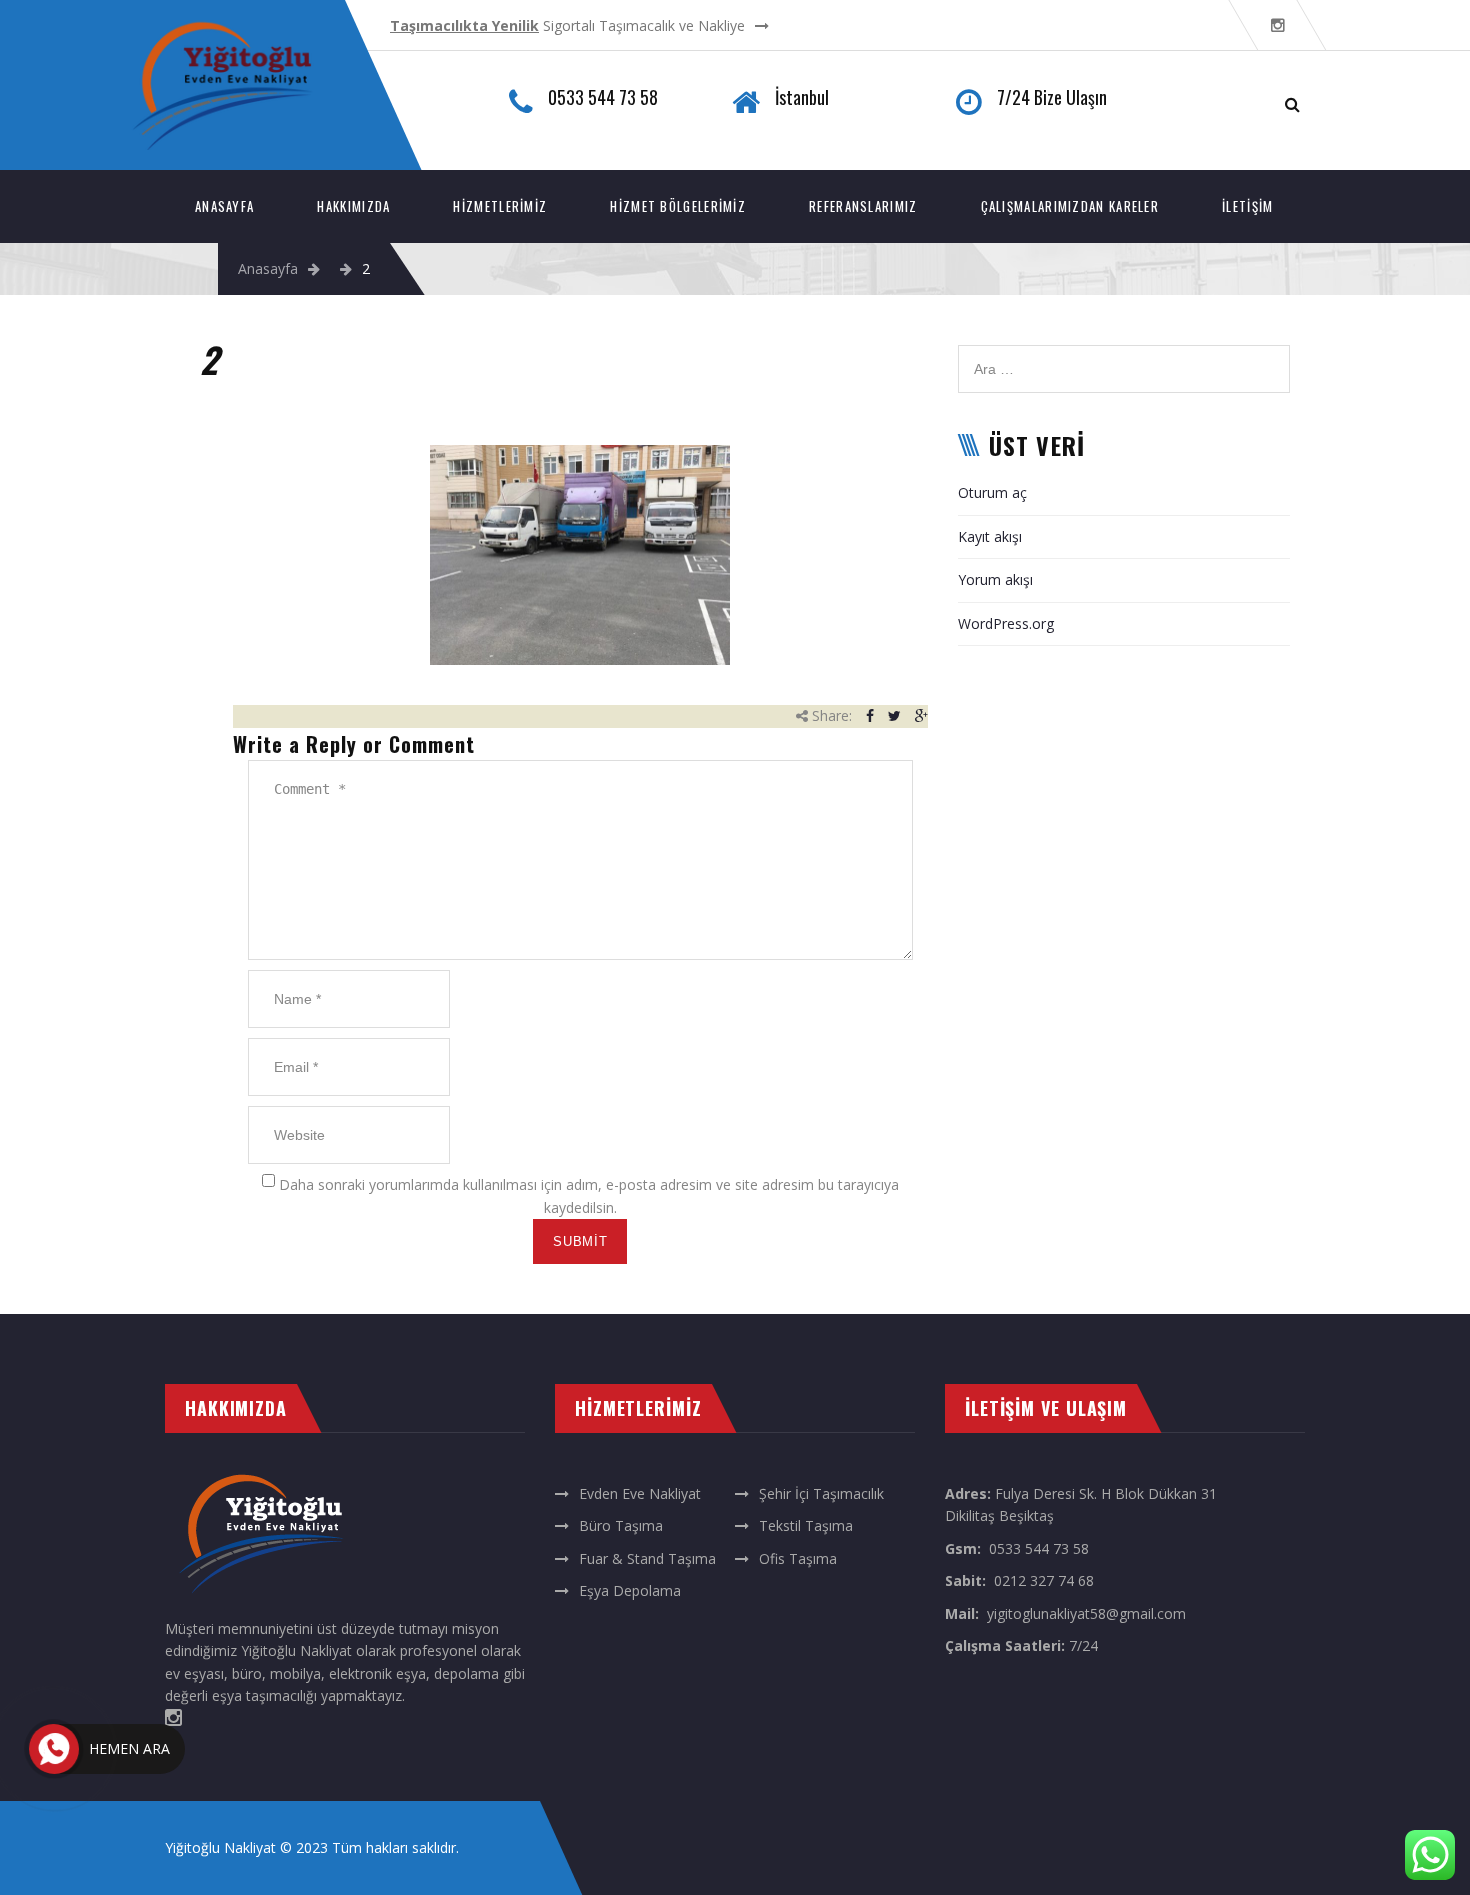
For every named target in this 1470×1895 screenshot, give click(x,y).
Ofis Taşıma (798, 1558)
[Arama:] (1124, 355)
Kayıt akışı (990, 536)
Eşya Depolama (630, 1590)
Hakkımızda (353, 206)
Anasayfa (224, 206)
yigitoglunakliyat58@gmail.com (1086, 1613)
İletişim (1247, 206)
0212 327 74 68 (1044, 1580)
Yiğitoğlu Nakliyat (220, 1847)
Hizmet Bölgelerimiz (678, 206)
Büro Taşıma (621, 1525)
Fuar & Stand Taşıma (647, 1558)
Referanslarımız (863, 206)
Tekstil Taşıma (806, 1525)
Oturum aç (992, 492)
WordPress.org (1006, 623)
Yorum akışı (995, 579)
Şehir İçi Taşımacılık (821, 1493)
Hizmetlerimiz (500, 206)
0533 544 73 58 (1039, 1548)
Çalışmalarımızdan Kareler (1070, 206)
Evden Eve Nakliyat (640, 1493)
